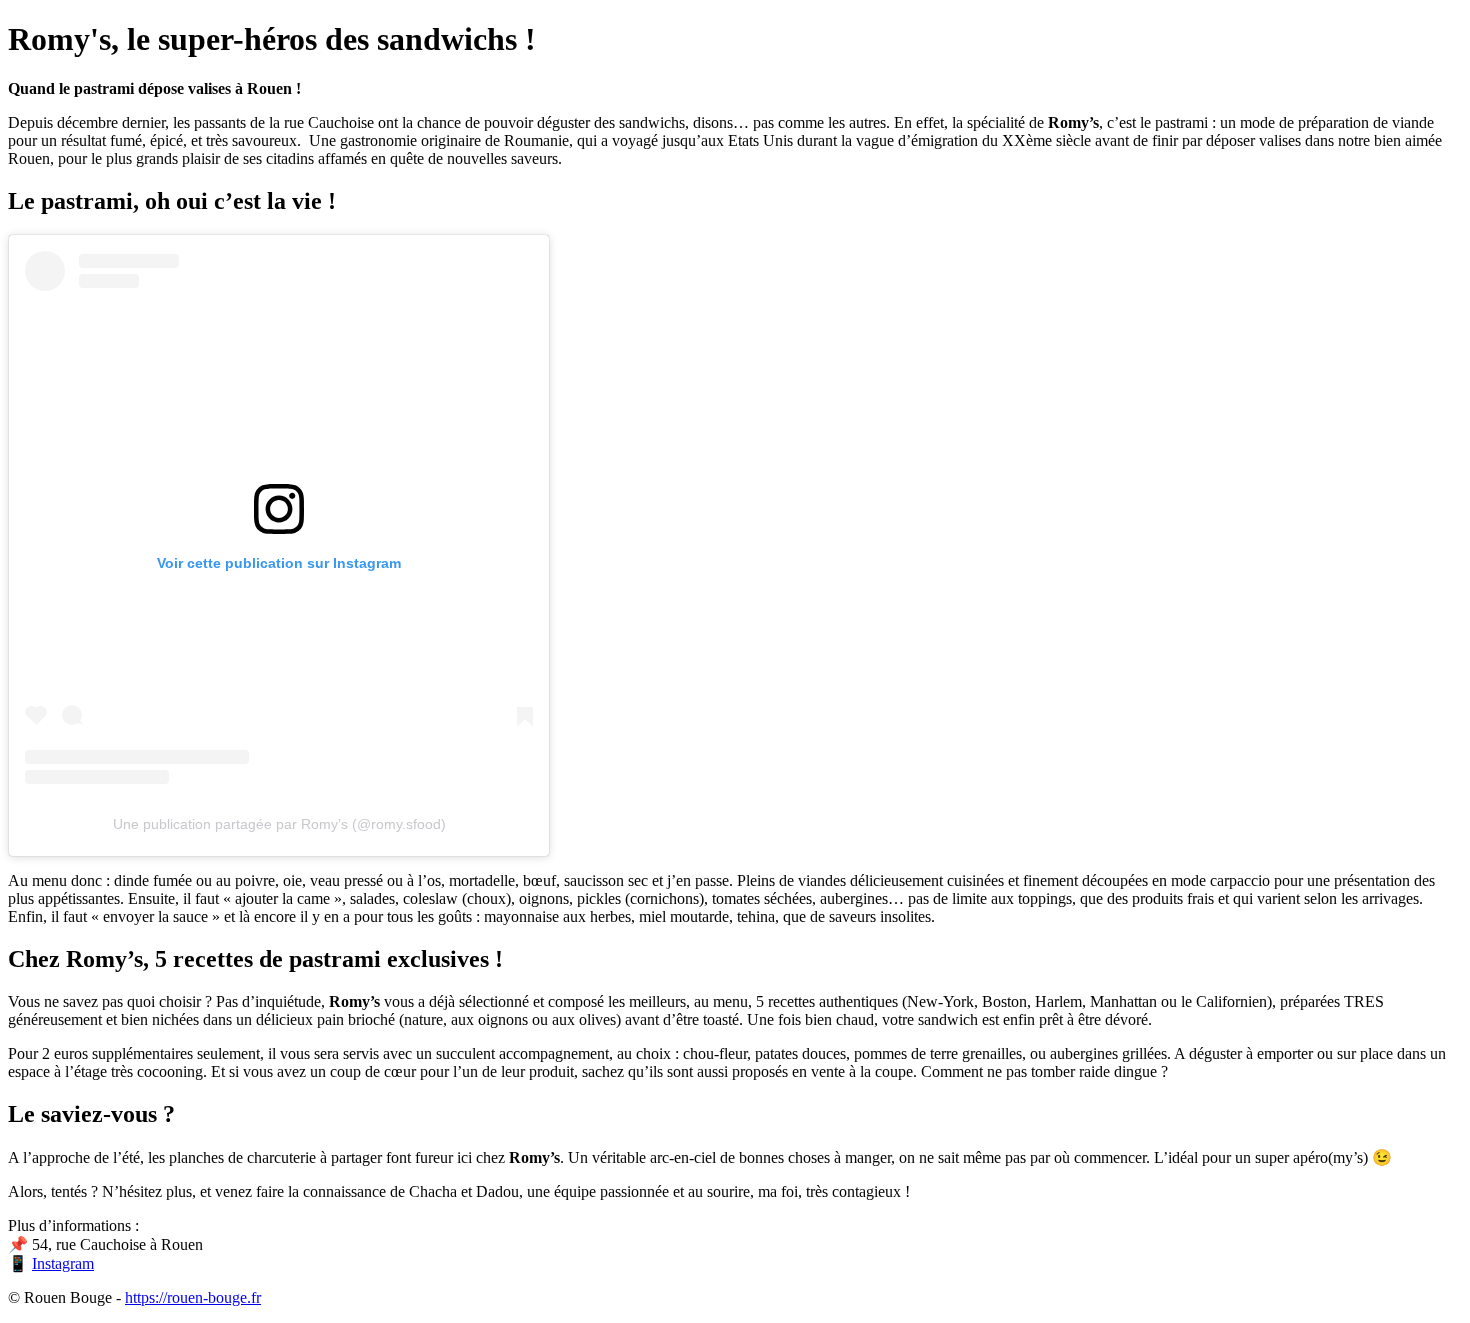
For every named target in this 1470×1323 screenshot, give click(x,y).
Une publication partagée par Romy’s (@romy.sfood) (279, 824)
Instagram (63, 1263)
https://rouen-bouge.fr (193, 1297)
